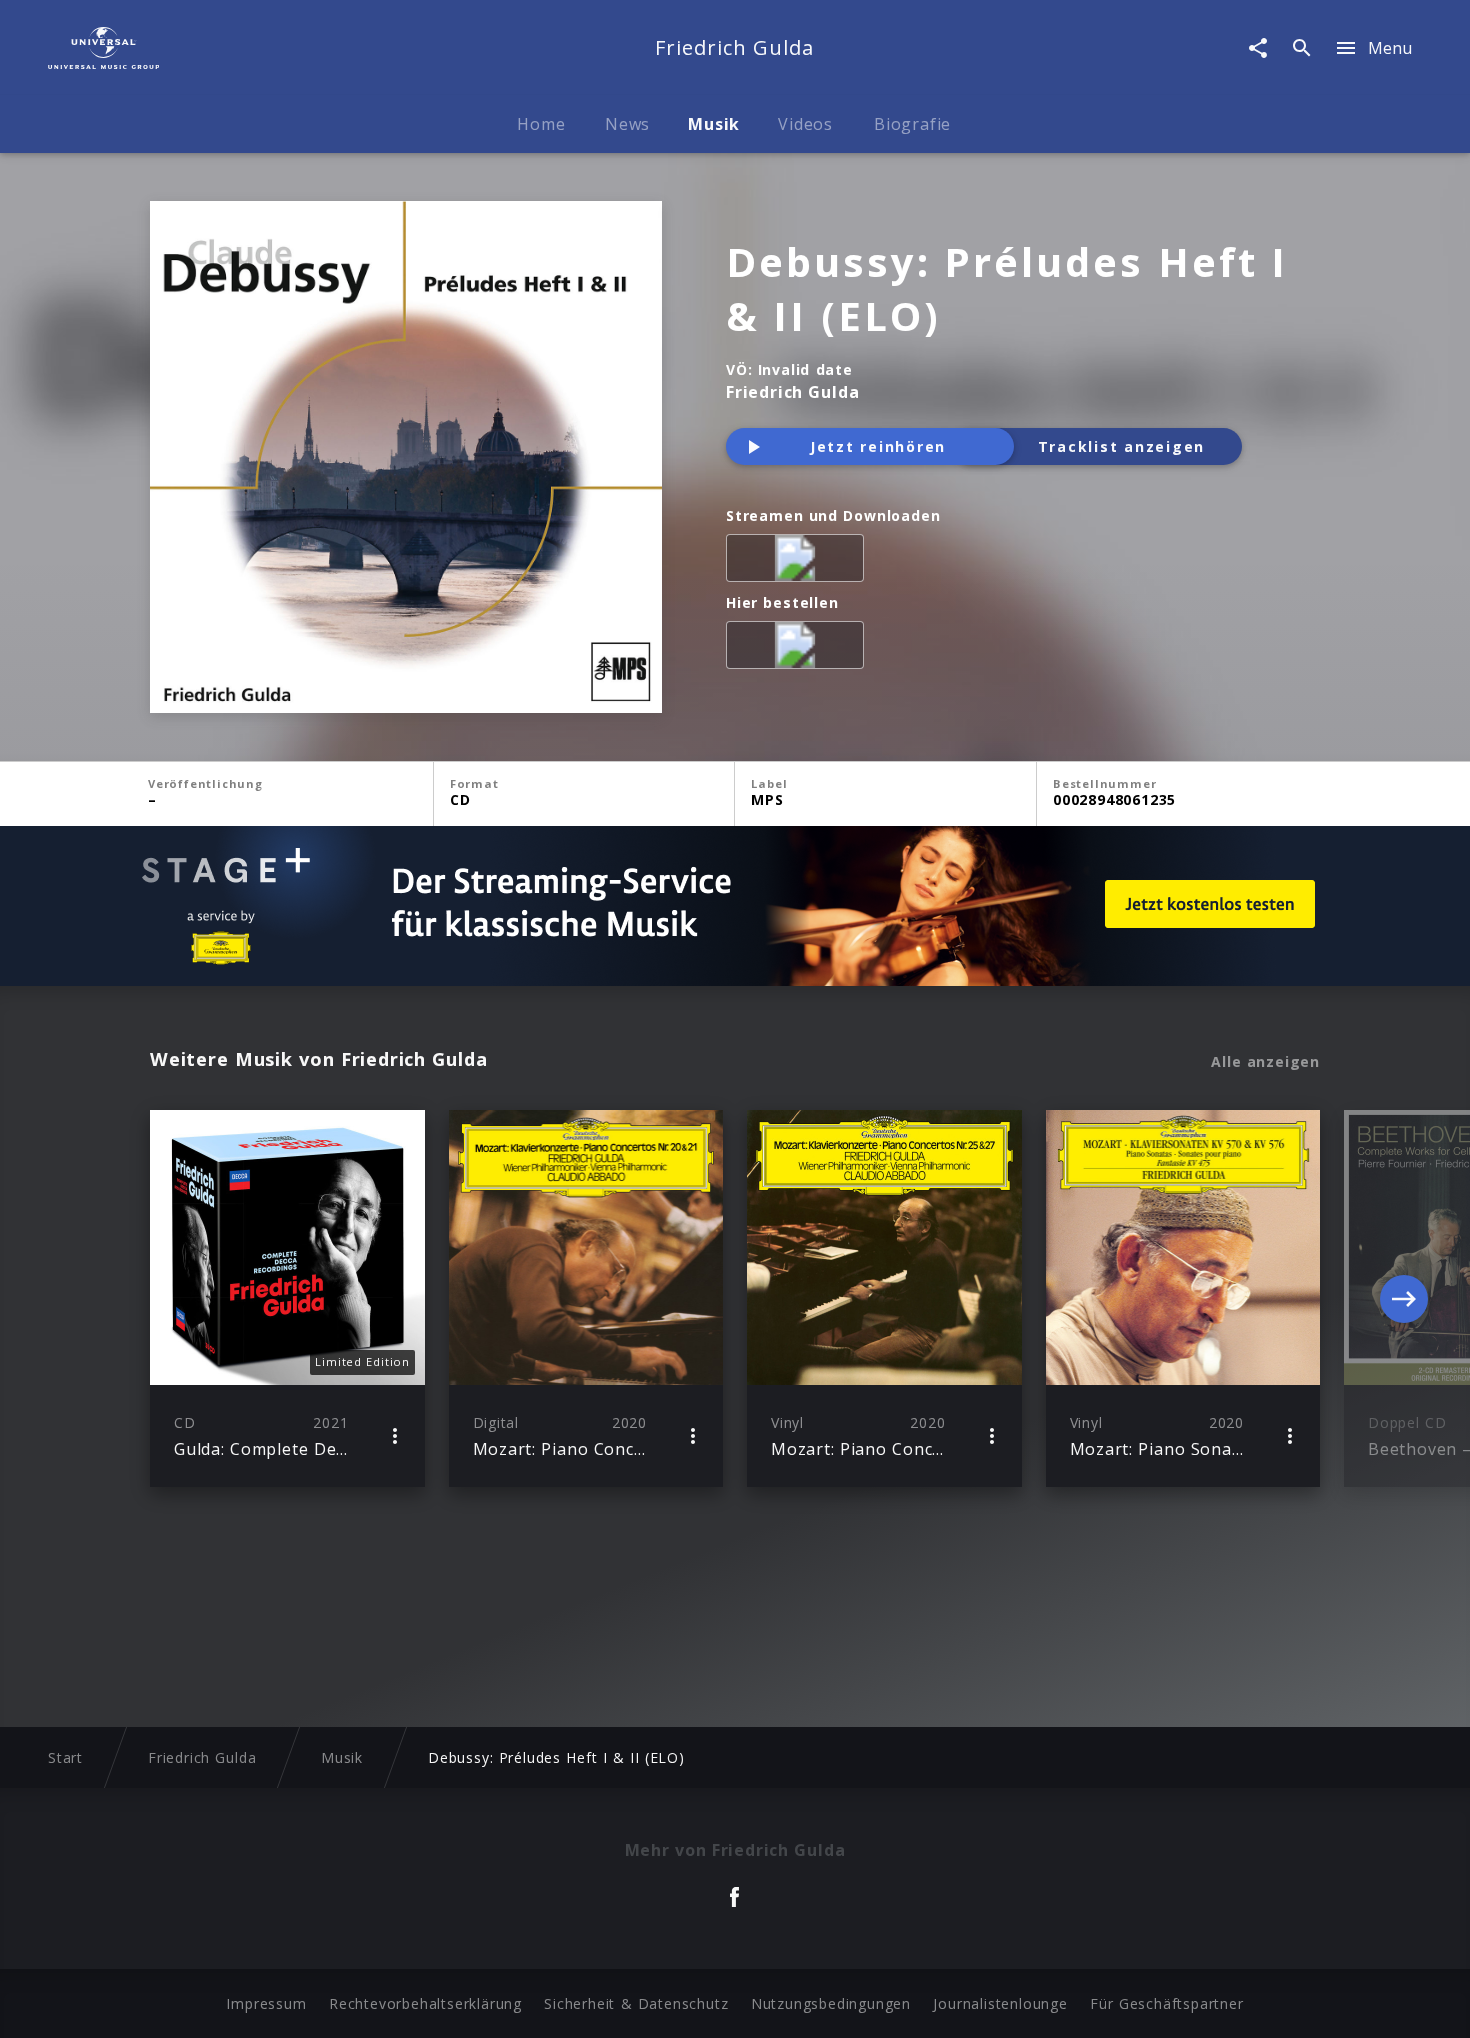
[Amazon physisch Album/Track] (799, 649)
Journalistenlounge (1000, 2003)
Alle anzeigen (1265, 1062)
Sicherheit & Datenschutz (636, 2003)
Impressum (266, 2003)
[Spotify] (799, 562)
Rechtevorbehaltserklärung (425, 2003)
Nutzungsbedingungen (831, 2003)
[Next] (1404, 1299)
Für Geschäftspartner (1166, 2003)
